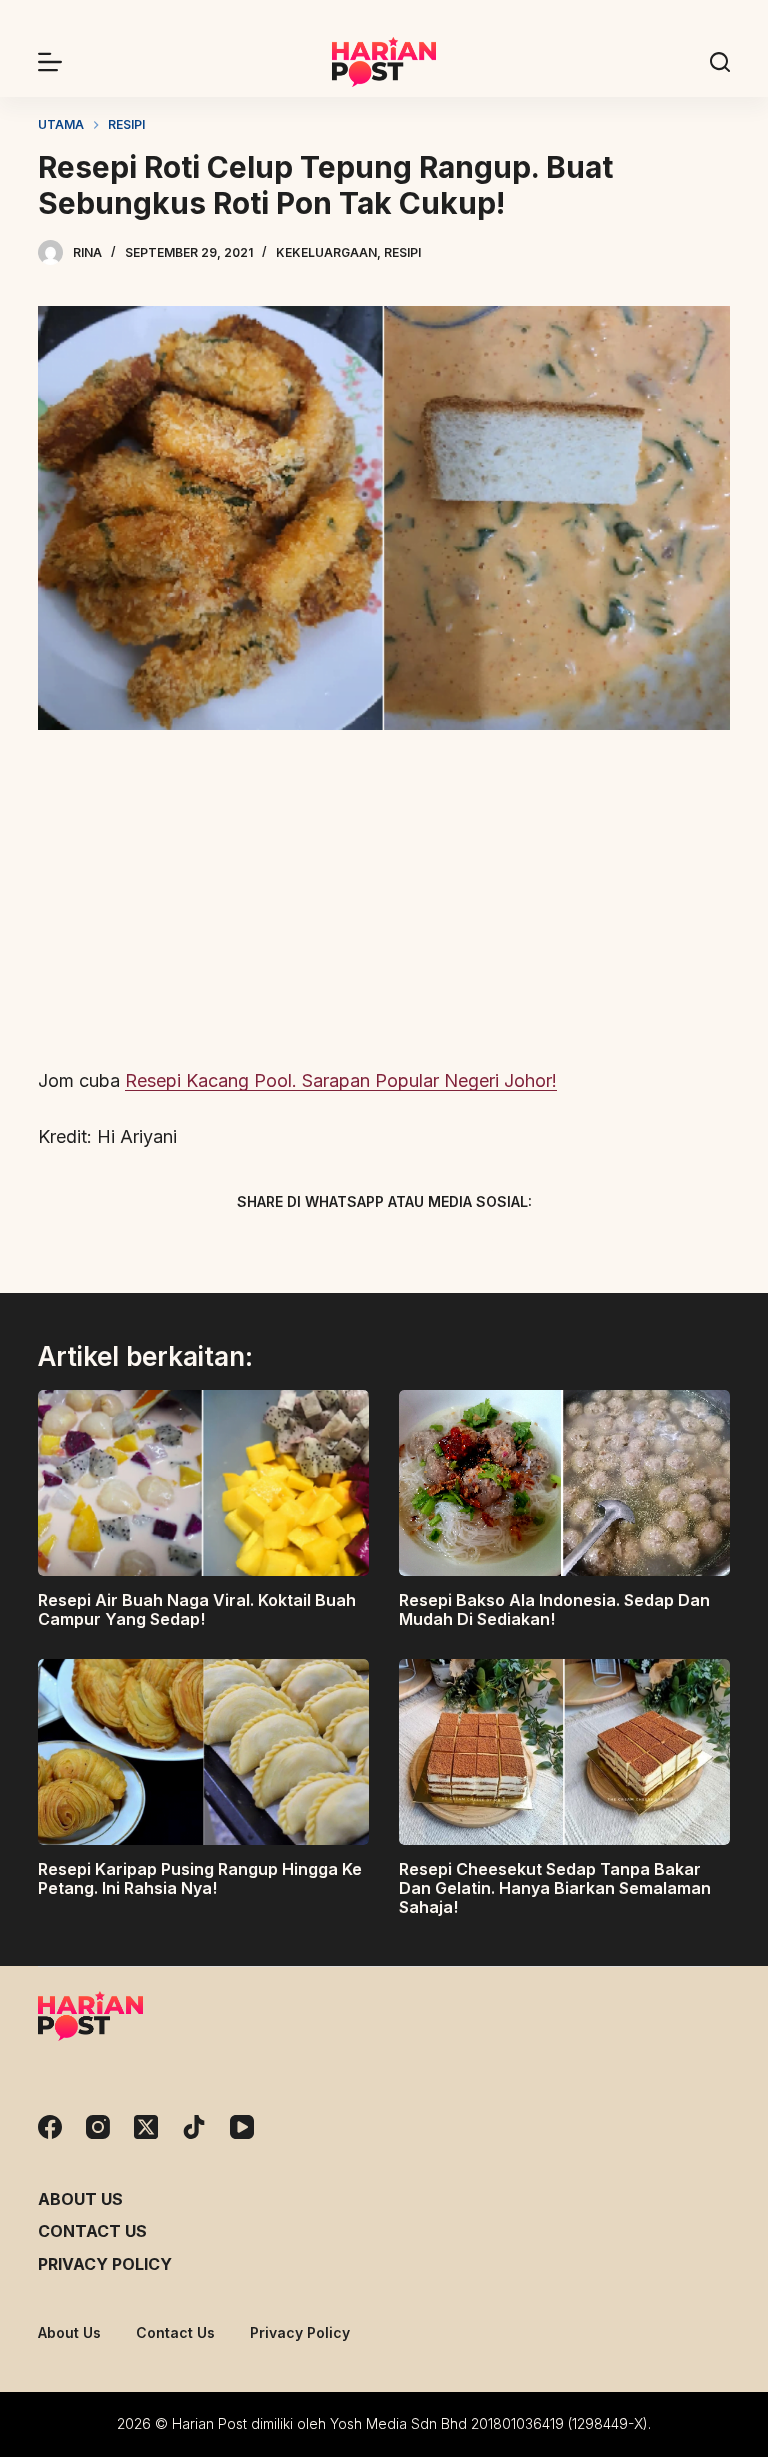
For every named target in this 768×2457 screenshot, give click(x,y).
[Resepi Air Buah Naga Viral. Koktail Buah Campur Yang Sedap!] (203, 1483)
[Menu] (50, 62)
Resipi (402, 252)
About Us (80, 2199)
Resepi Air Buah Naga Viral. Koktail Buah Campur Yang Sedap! (197, 1609)
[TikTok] (194, 2127)
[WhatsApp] (489, 1249)
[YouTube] (242, 2127)
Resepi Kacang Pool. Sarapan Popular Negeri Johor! (341, 1080)
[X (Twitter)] (349, 1249)
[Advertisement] (383, 900)
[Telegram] (419, 1249)
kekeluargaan (326, 252)
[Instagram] (98, 2127)
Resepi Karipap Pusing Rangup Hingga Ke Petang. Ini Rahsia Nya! (200, 1878)
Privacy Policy (105, 2264)
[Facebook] (279, 1249)
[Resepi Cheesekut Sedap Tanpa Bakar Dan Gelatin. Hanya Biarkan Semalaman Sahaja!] (564, 1752)
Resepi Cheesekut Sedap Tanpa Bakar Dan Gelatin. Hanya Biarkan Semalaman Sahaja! (555, 1888)
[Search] (720, 62)
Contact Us (92, 2231)
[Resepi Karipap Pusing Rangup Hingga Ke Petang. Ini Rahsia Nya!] (203, 1752)
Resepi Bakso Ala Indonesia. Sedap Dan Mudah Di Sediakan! (554, 1609)
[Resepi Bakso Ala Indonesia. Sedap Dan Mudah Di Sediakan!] (564, 1483)
